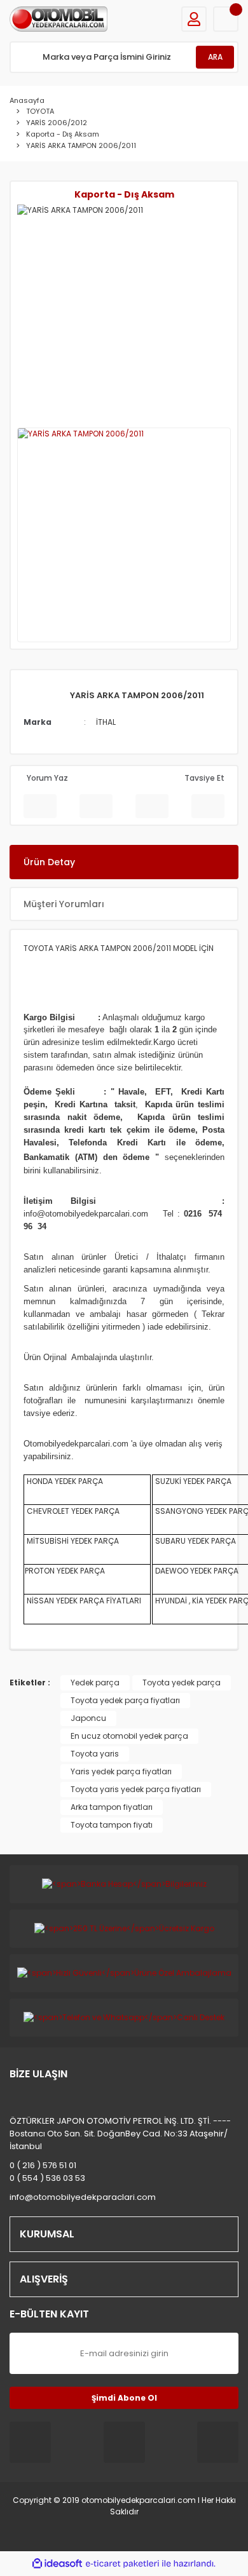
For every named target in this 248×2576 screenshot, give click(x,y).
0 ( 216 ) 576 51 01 (43, 2165)
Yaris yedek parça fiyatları (121, 1771)
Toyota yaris (95, 1754)
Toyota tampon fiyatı (112, 1825)
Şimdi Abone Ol (124, 2398)
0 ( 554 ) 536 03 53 (47, 2178)
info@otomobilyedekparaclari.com (83, 2197)
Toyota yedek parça (182, 1682)
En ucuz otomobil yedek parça (129, 1736)
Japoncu (88, 1718)
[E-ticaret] (122, 2564)
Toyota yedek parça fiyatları (125, 1700)
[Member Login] (194, 19)
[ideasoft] (57, 2564)
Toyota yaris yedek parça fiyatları (136, 1789)
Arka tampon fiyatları (112, 1807)
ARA (215, 57)
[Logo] (59, 19)
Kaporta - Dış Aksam (124, 194)
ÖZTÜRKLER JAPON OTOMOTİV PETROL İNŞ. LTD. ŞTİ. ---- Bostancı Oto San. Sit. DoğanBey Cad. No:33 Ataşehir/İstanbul (120, 2134)
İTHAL (106, 722)
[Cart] (226, 19)
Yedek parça (95, 1682)
